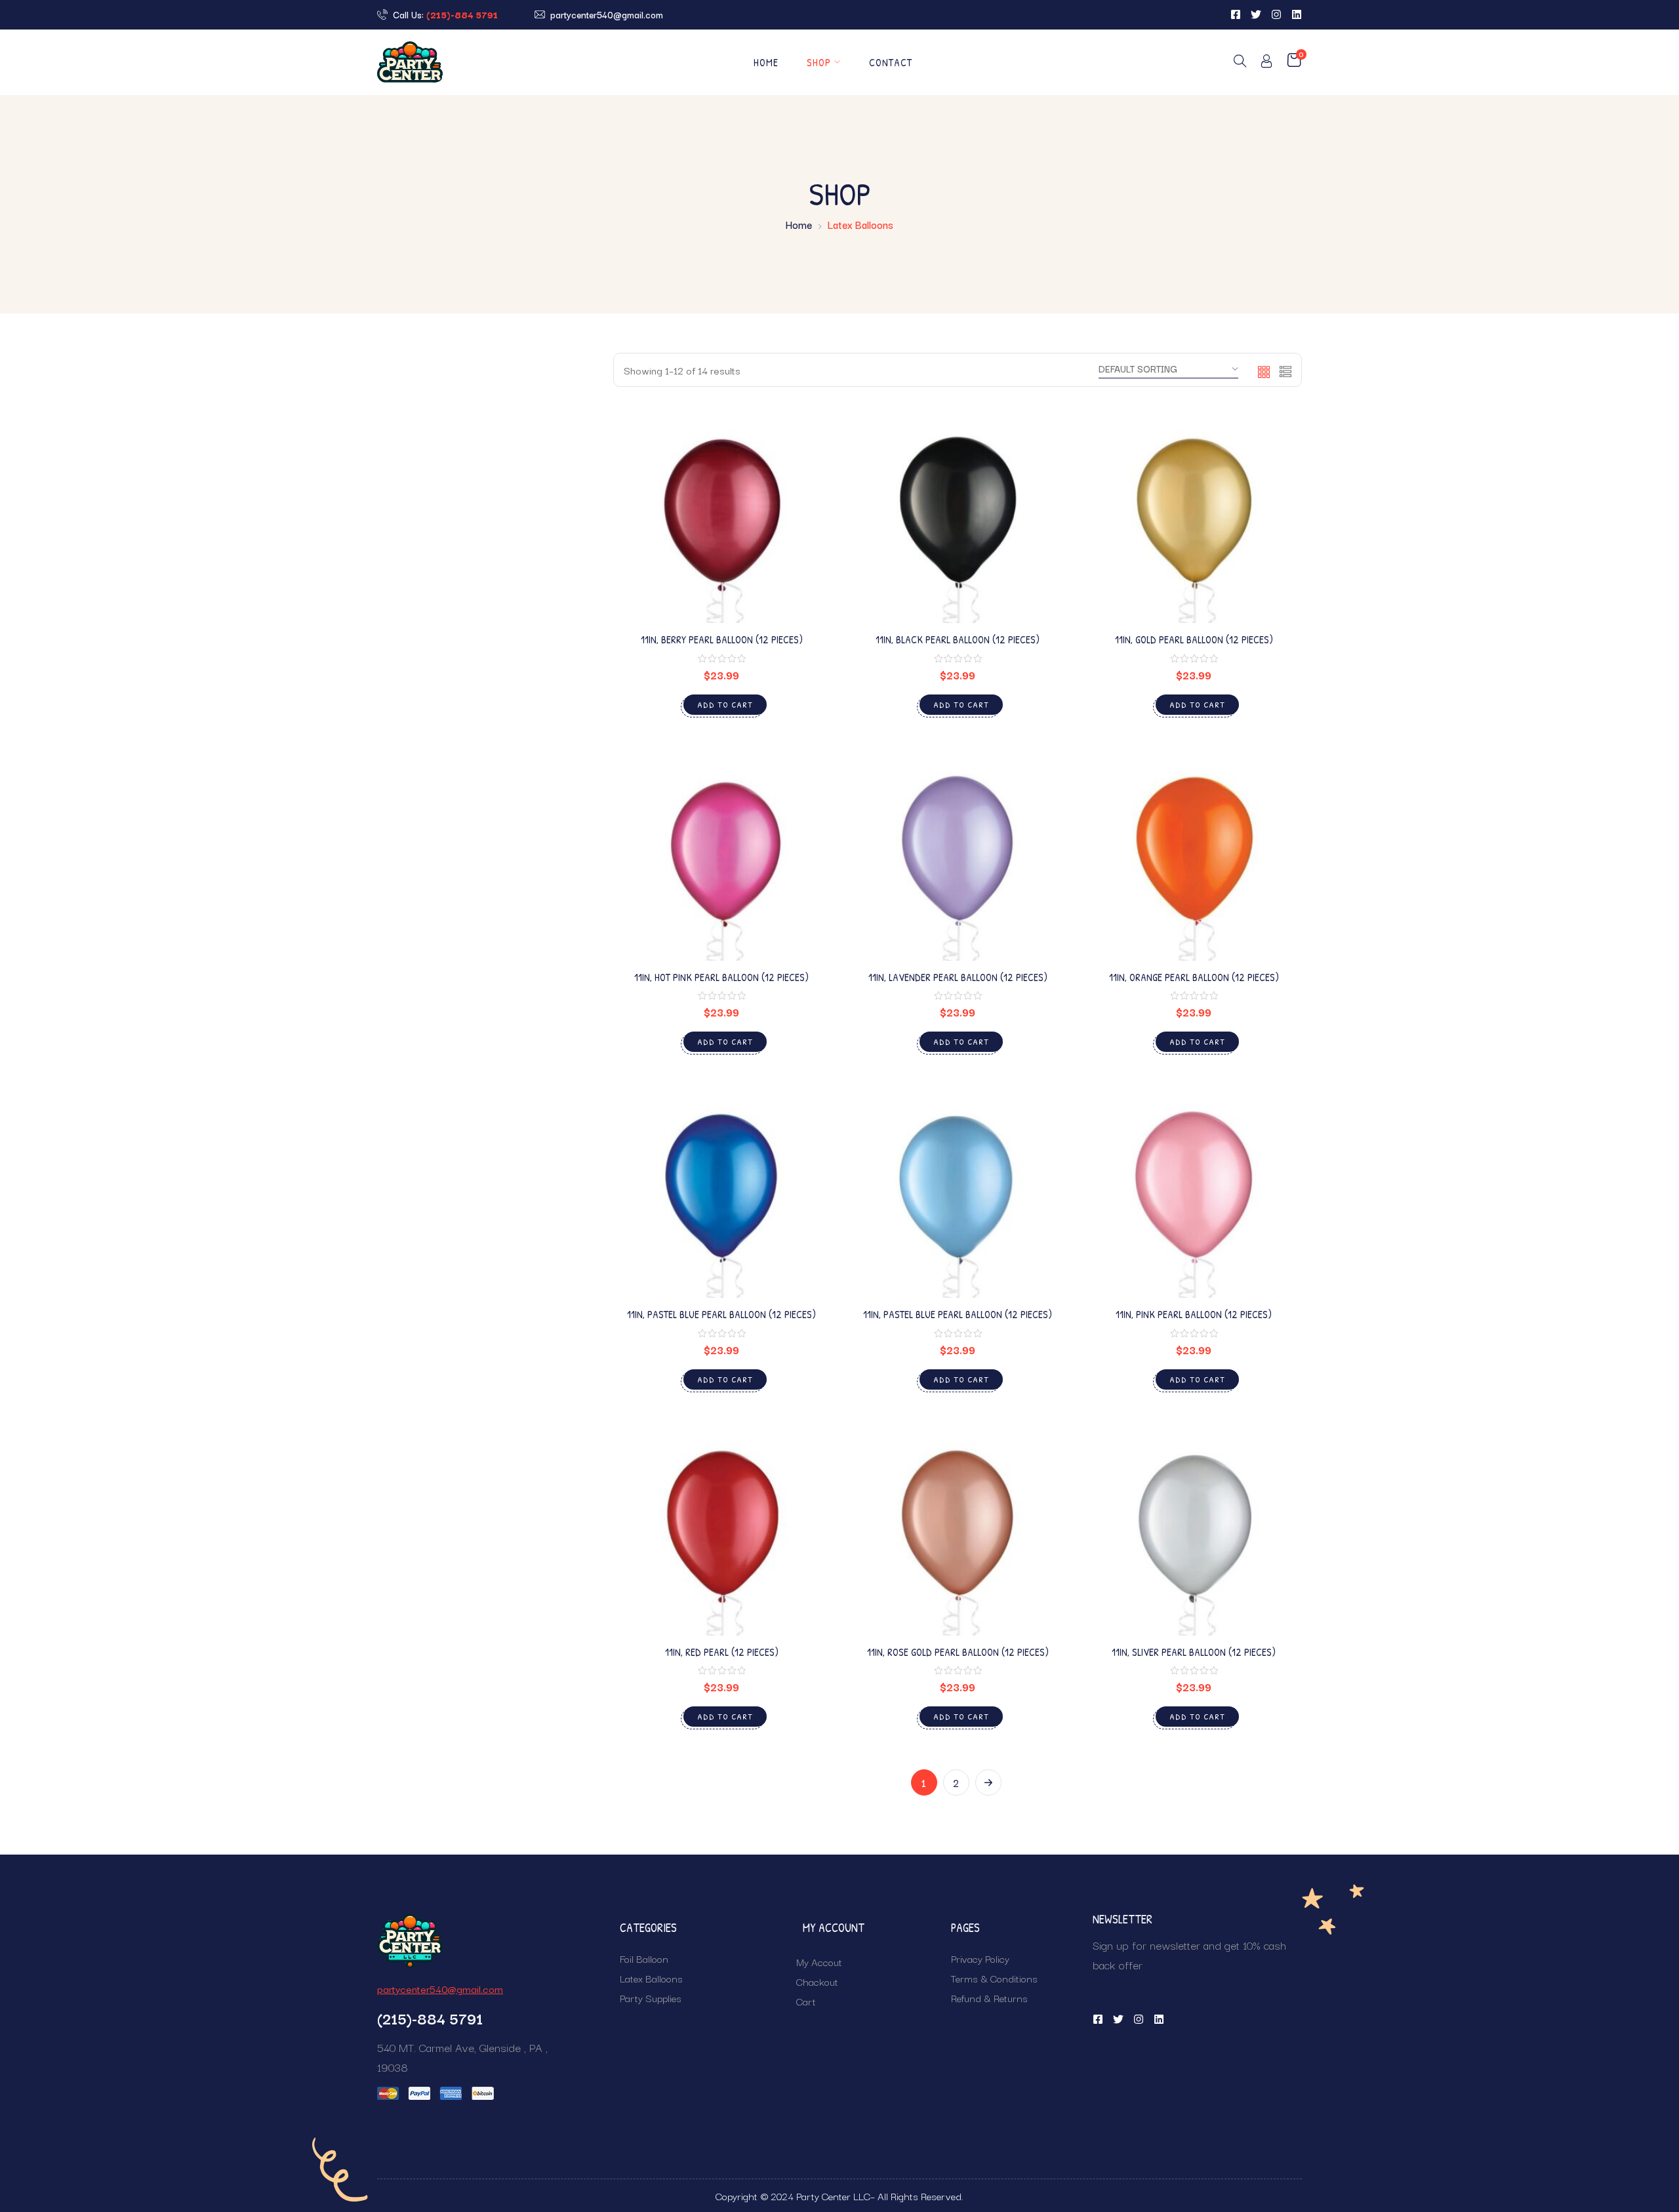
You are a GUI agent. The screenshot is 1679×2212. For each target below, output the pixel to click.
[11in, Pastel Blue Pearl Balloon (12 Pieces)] (721, 1190)
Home (766, 62)
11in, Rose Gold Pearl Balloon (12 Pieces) (958, 1652)
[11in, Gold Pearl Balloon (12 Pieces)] (1194, 515)
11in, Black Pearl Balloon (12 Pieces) (958, 639)
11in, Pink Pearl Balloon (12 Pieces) (1194, 1314)
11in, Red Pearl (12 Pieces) (722, 1652)
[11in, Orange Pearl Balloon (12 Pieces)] (1194, 853)
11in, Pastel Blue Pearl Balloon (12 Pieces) (721, 1314)
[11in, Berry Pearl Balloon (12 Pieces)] (721, 515)
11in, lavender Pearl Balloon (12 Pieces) (958, 977)
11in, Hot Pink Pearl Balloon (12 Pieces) (721, 977)
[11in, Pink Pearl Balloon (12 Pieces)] (1194, 1190)
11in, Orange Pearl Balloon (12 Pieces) (1194, 977)
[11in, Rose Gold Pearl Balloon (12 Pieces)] (958, 1527)
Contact (891, 62)
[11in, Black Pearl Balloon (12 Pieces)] (958, 515)
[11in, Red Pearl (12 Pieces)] (721, 1527)
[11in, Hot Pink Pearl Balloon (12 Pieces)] (721, 853)
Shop (819, 62)
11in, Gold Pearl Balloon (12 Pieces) (1194, 639)
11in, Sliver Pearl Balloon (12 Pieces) (1194, 1652)
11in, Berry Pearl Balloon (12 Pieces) (722, 639)
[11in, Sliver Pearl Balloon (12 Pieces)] (1194, 1527)
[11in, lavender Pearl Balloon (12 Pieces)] (958, 853)
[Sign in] (1266, 63)
